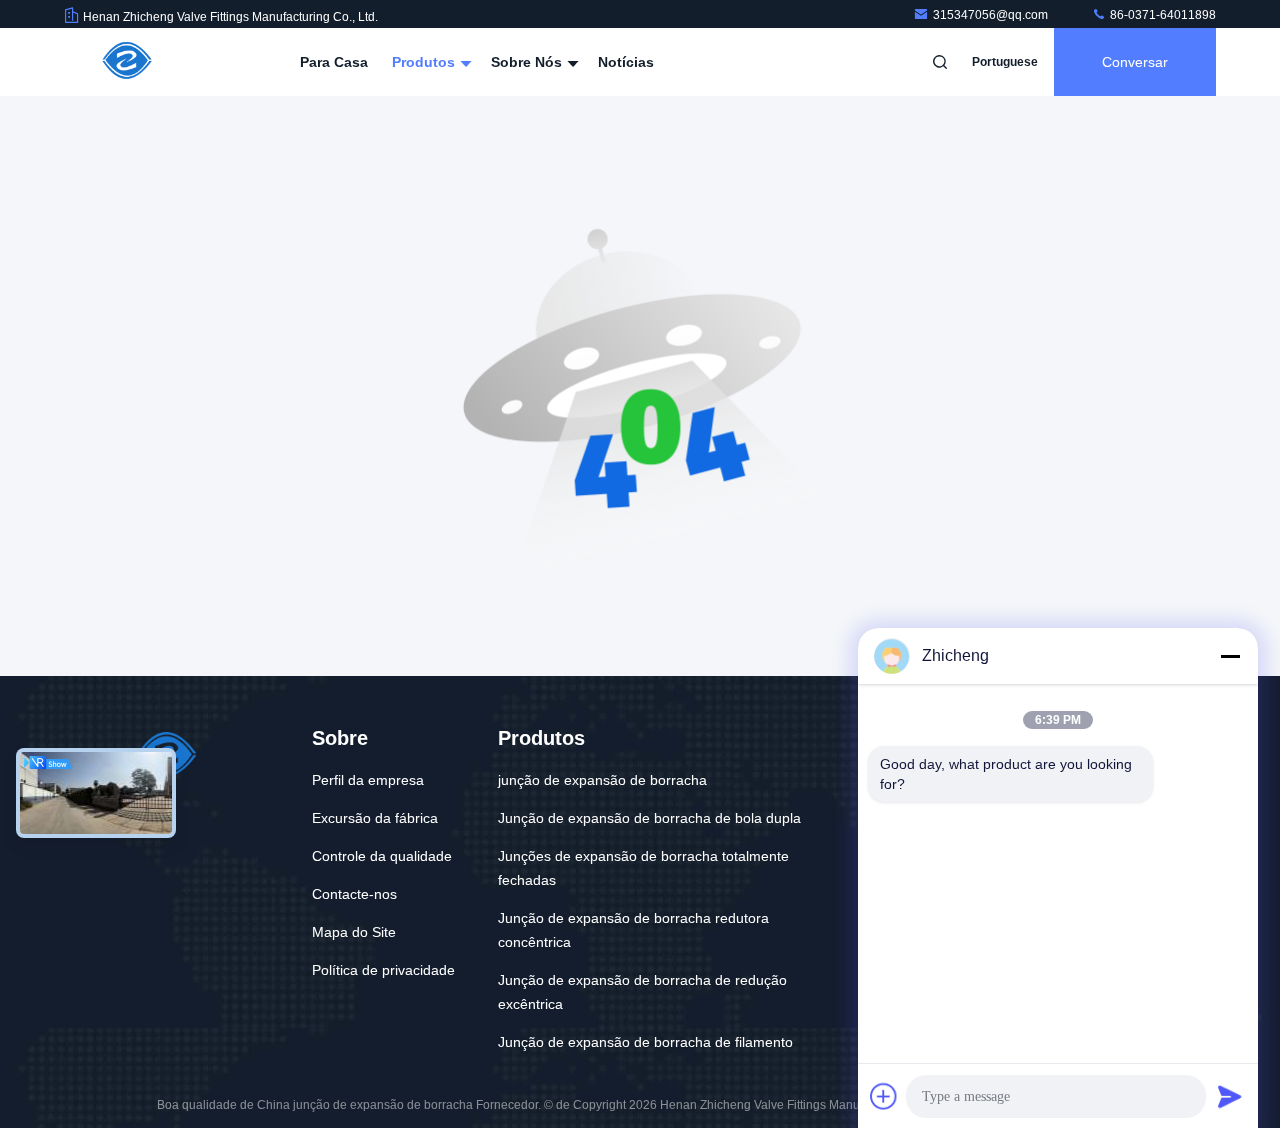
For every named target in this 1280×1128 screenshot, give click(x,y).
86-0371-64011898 (1161, 15)
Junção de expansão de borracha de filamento (645, 1042)
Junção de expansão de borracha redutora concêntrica (633, 930)
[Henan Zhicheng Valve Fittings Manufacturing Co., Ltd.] (127, 62)
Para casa (334, 62)
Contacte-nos (354, 894)
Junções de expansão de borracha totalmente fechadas (643, 868)
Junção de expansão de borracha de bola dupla (649, 818)
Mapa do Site (354, 932)
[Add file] (884, 1096)
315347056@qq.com (992, 15)
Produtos (425, 62)
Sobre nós (528, 62)
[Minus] (1230, 656)
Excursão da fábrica (375, 818)
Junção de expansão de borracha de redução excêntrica (642, 992)
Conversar (1135, 62)
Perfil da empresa (368, 780)
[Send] (1230, 1096)
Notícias (626, 62)
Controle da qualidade (382, 856)
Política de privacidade (383, 970)
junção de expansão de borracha (602, 780)
